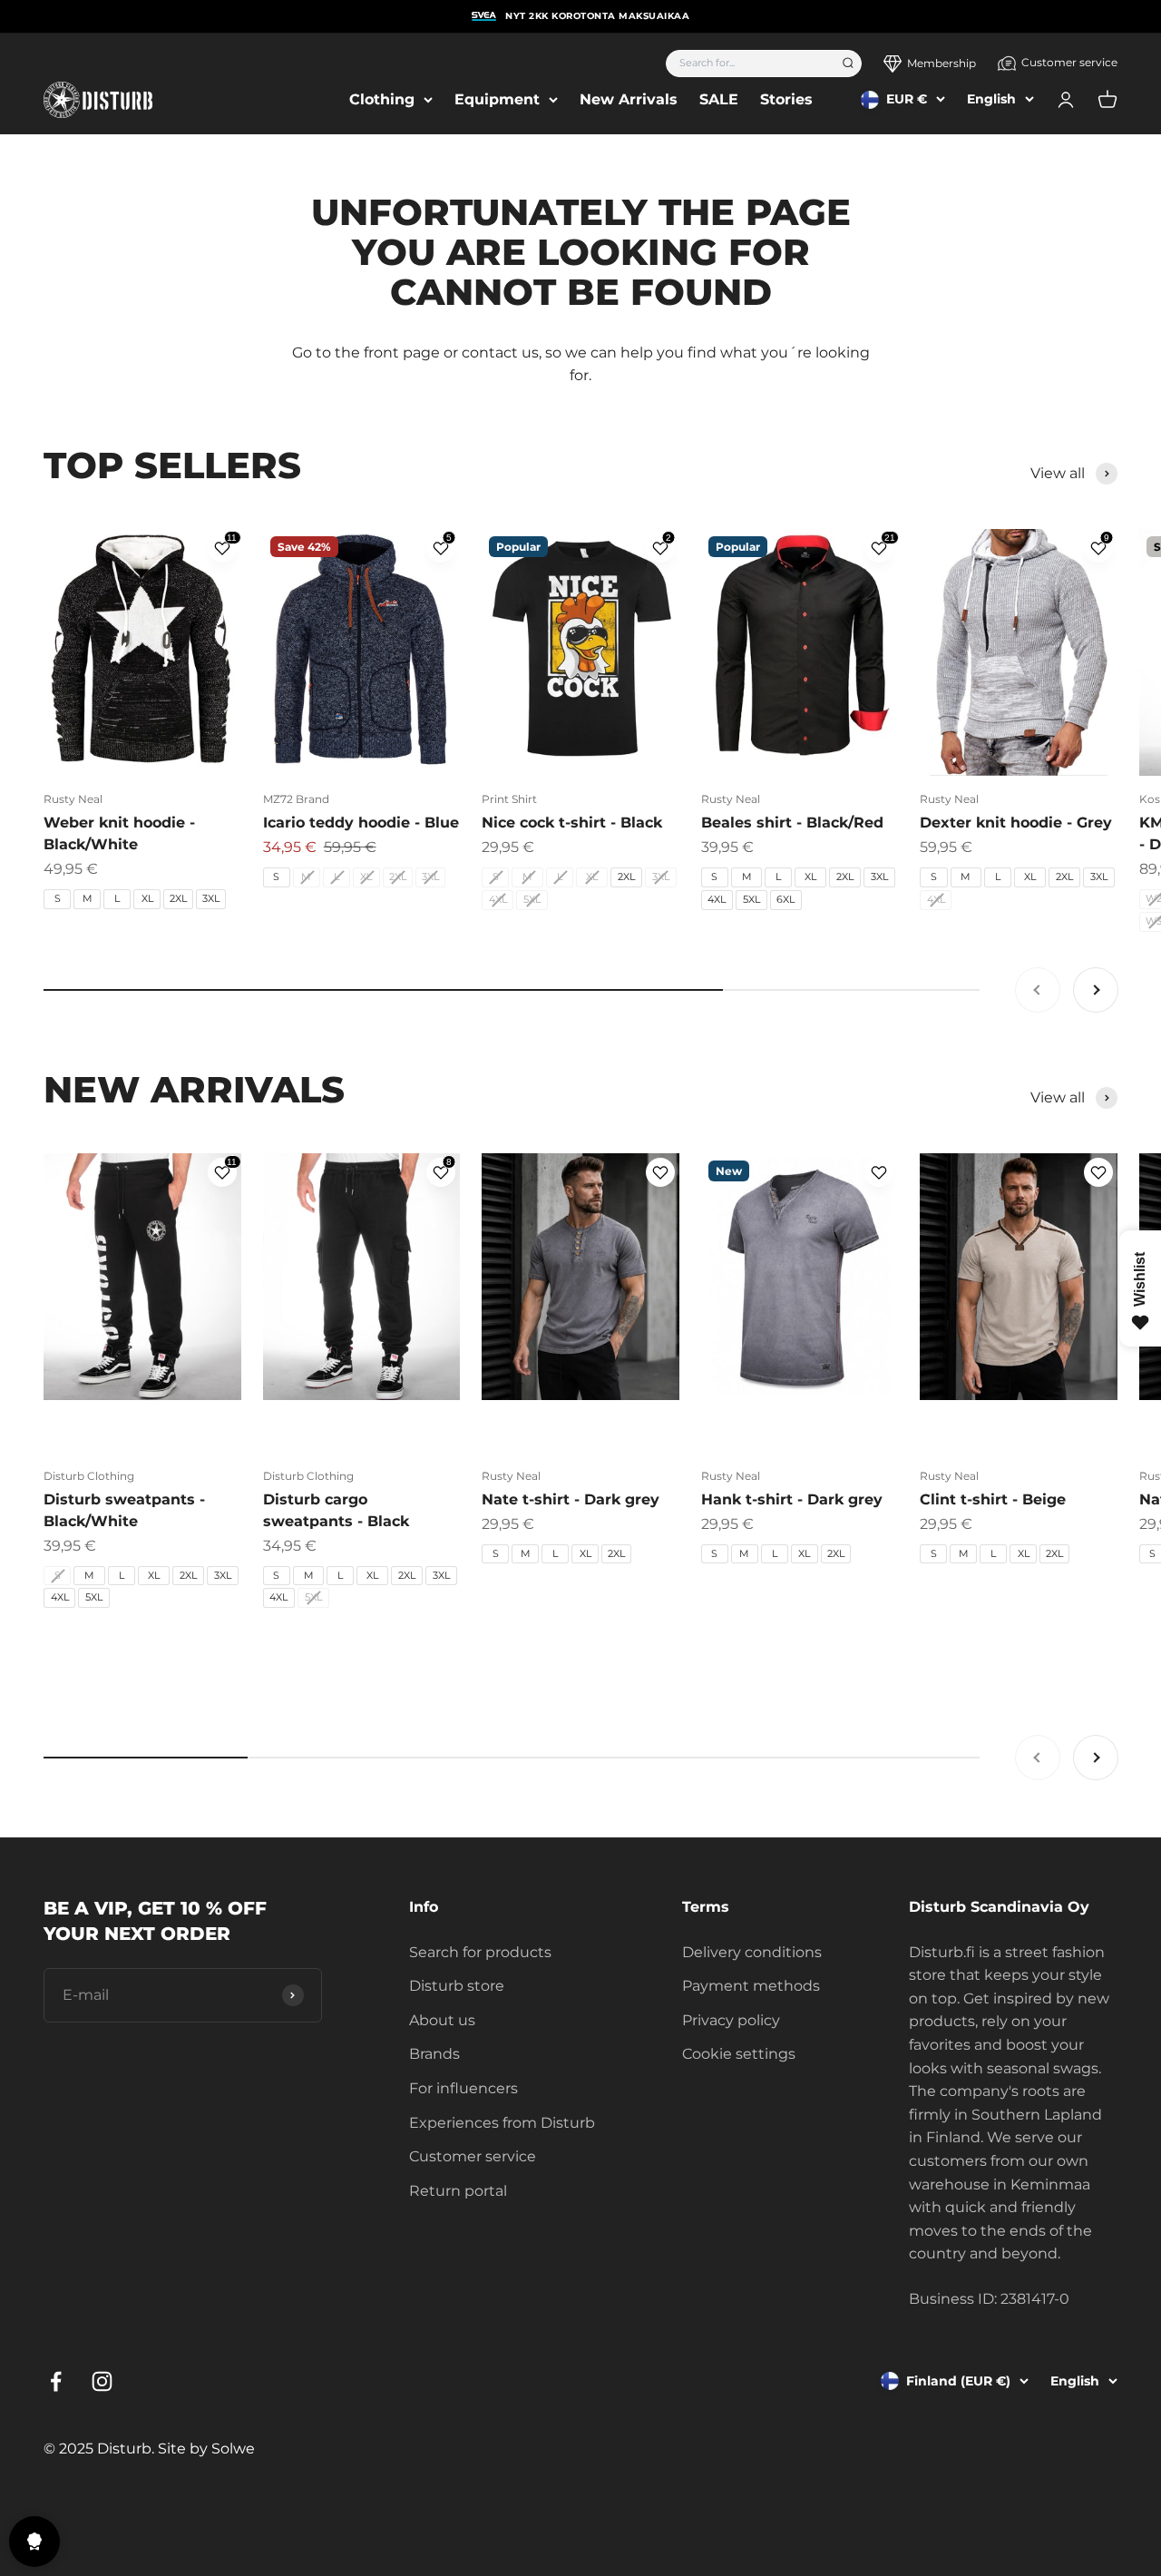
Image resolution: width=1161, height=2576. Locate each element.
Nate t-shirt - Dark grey (571, 1499)
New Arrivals (629, 99)
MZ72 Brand (296, 799)
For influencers (463, 2088)
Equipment (497, 99)
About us (442, 2020)
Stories (786, 99)
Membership (941, 63)
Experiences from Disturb (502, 2123)
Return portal (458, 2191)
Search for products (480, 1952)
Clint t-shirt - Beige (993, 1499)
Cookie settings (739, 2054)
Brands (434, 2054)
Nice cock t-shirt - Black (572, 823)
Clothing (382, 99)
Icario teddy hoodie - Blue (361, 823)
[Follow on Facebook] (56, 2381)
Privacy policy (731, 2020)
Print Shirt (509, 799)
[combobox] (748, 64)
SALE (719, 99)
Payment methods (751, 1986)
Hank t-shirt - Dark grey (792, 1499)
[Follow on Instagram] (102, 2381)
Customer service (1069, 62)
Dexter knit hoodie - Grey (1016, 823)
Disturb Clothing (89, 1476)
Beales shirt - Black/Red (792, 823)
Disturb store (457, 1986)
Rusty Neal (73, 799)
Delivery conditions (752, 1952)
